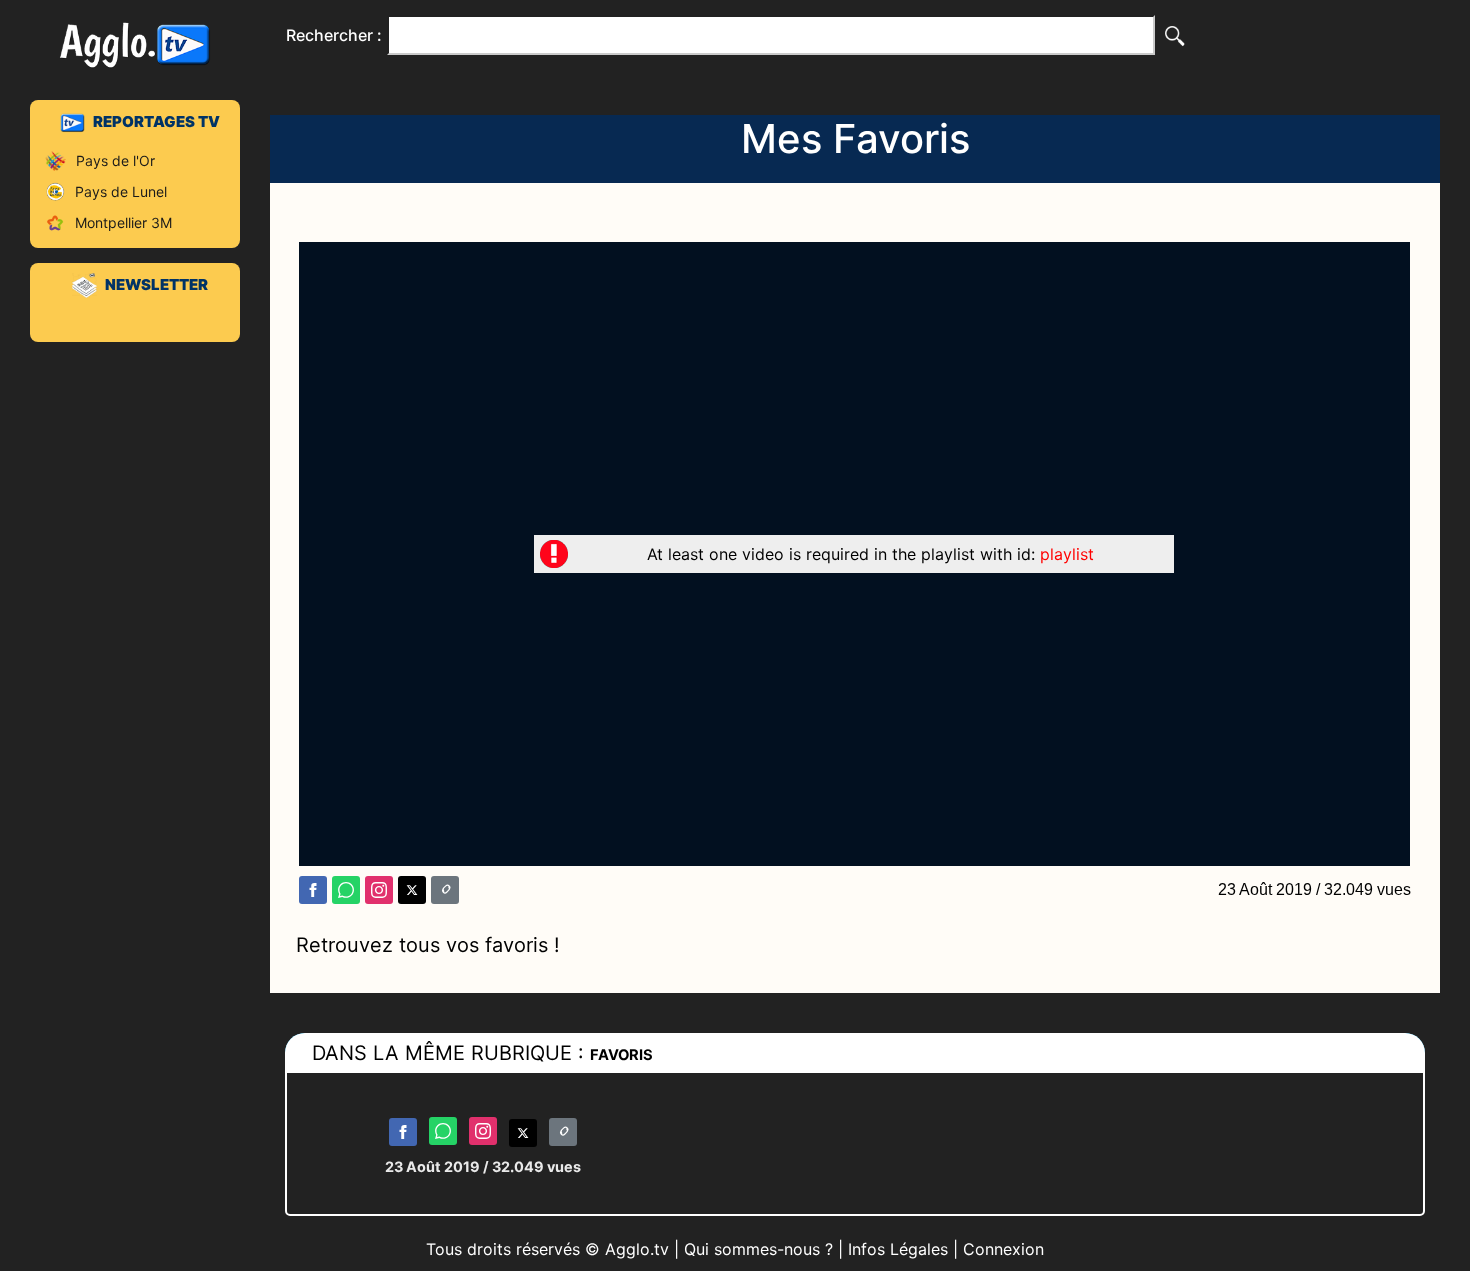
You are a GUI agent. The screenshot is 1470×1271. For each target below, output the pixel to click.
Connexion (1003, 1249)
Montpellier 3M (123, 222)
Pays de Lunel (121, 191)
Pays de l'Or (115, 160)
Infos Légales (898, 1249)
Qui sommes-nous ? (758, 1249)
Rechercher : (334, 35)
